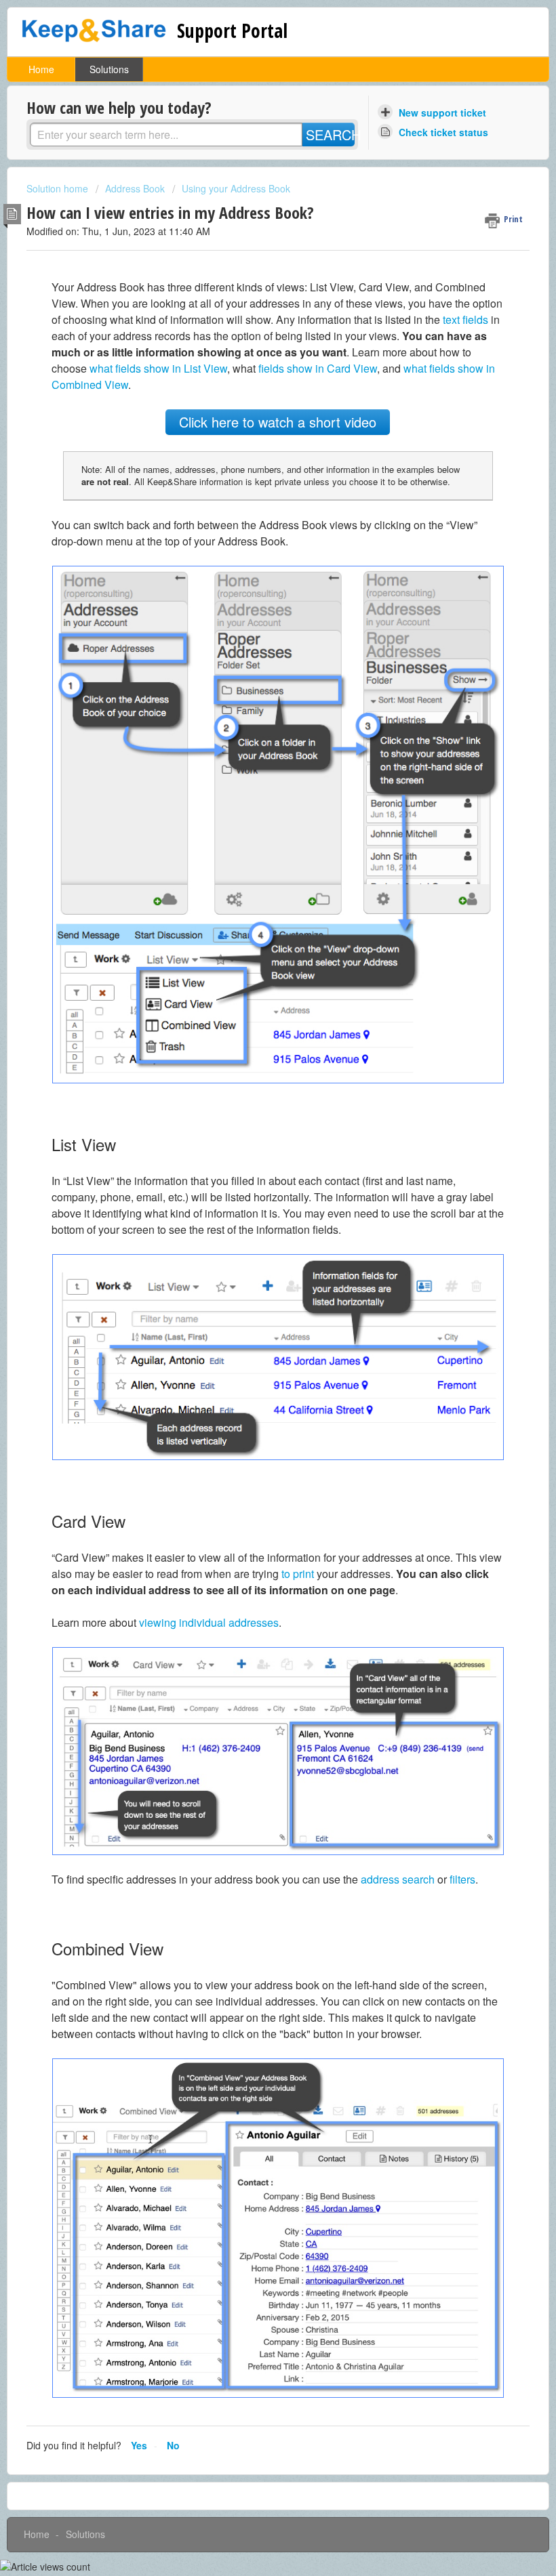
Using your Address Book (236, 188)
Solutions (109, 69)
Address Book (135, 188)
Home (41, 69)
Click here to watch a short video (278, 422)
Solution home (59, 188)
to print (298, 1574)
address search (398, 1879)
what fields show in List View (158, 368)
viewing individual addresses (209, 1622)
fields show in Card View (318, 368)
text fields (465, 319)
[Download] (253, 1316)
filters (462, 1879)
